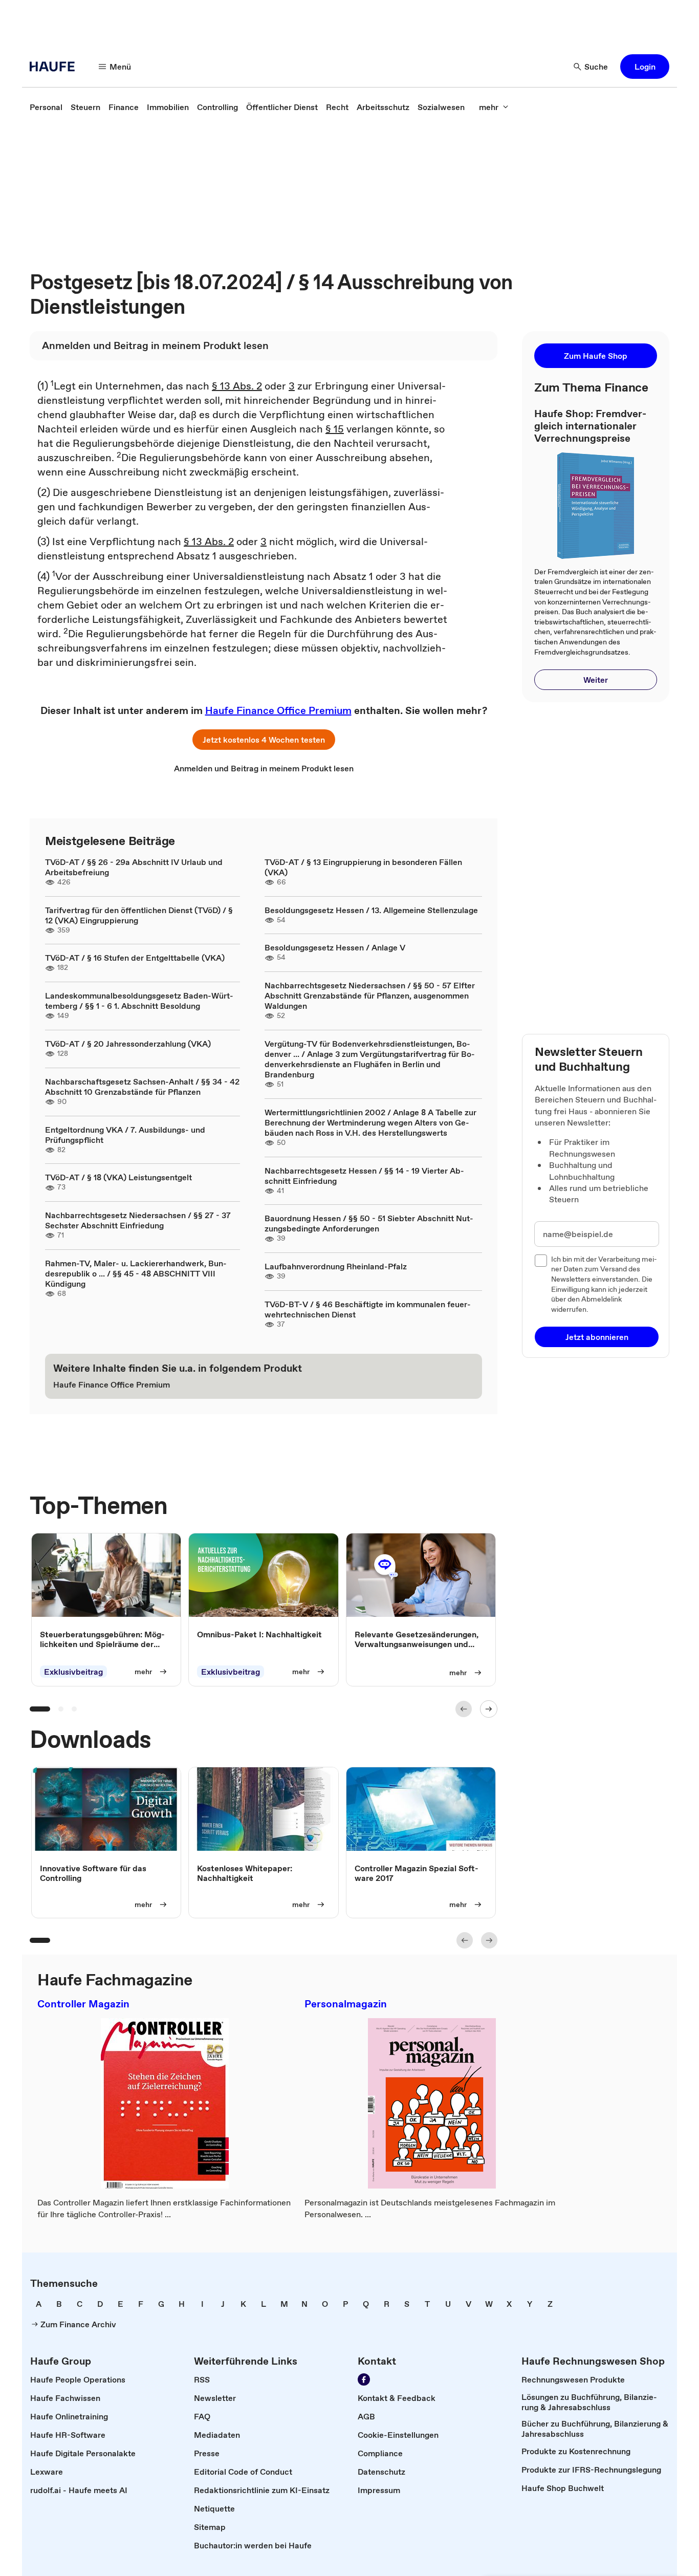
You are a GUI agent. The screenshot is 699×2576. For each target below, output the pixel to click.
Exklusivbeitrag (73, 1672)
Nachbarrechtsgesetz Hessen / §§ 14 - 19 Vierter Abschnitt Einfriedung (364, 1176)
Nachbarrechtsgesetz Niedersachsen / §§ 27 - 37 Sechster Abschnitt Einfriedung (138, 1220)
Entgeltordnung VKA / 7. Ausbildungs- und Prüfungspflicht (125, 1135)
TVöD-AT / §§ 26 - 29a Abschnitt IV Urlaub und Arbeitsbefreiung (134, 867)
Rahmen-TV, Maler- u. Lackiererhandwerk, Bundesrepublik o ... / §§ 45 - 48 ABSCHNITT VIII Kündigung (136, 1273)
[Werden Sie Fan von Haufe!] (364, 2379)
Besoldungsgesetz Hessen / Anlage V (335, 947)
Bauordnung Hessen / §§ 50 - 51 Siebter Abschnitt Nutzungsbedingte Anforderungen (369, 1223)
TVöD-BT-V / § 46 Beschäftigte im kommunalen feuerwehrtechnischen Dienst (368, 1309)
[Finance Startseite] (55, 67)
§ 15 (335, 429)
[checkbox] (541, 1261)
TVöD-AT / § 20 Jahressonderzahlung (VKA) (128, 1044)
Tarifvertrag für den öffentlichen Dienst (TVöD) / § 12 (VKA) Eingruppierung (139, 915)
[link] (46, 107)
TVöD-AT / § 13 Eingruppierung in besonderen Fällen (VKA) (363, 867)
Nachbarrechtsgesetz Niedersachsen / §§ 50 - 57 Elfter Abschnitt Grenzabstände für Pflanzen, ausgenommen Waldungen (370, 995)
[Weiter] (489, 1709)
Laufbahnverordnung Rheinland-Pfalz (336, 1266)
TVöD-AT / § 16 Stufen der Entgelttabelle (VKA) (135, 958)
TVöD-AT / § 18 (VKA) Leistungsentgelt (118, 1177)
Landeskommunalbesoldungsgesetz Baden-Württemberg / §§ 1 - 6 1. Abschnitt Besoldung (139, 1001)
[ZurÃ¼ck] (464, 1709)
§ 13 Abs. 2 (237, 386)
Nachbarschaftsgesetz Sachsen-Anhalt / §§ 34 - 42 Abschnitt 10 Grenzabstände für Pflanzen (142, 1087)
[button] (645, 67)
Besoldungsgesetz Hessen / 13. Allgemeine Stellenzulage (371, 910)
